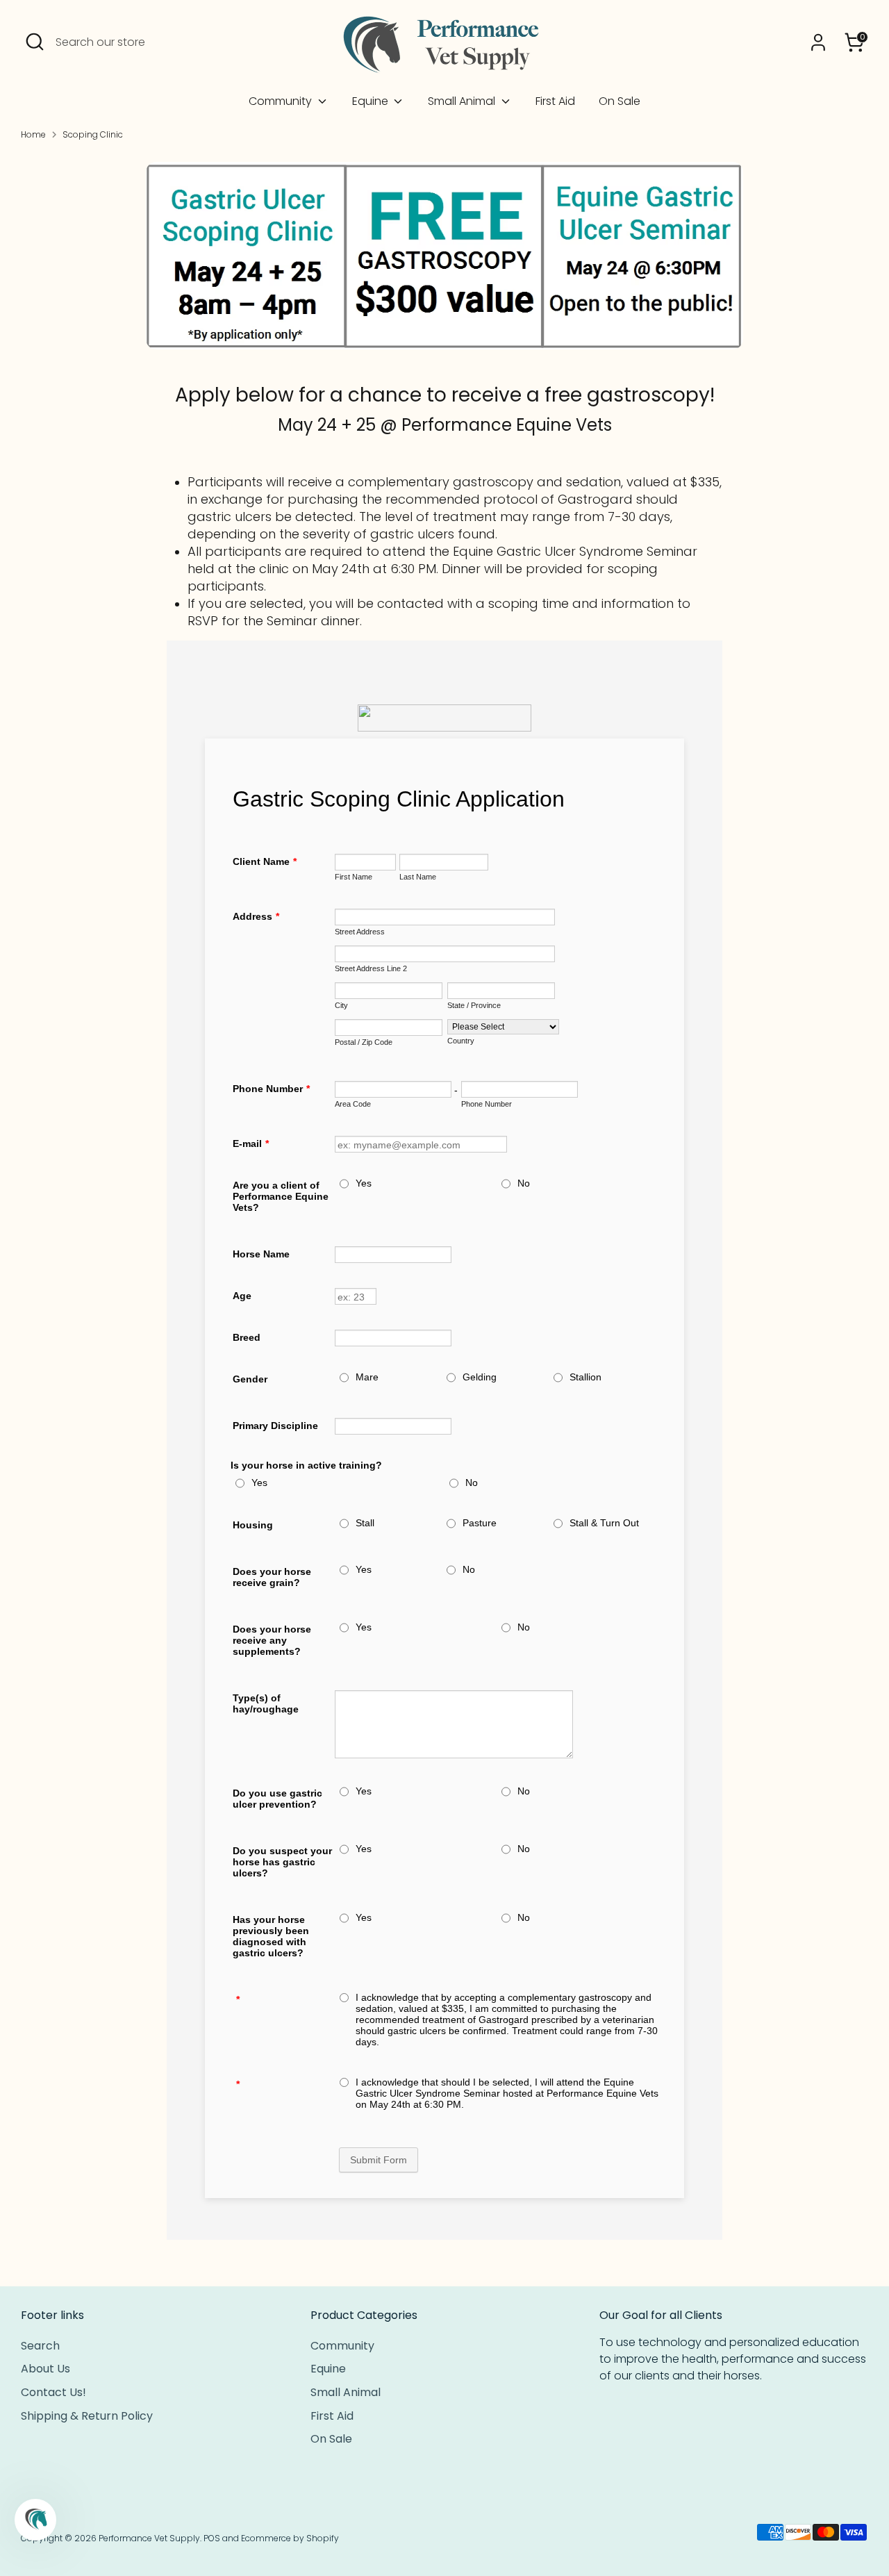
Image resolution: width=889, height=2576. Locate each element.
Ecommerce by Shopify (290, 2538)
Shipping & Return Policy (87, 2416)
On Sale (620, 101)
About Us (45, 2369)
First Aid (555, 101)
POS (212, 2538)
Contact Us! (53, 2392)
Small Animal (463, 101)
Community (282, 101)
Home (33, 134)
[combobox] (160, 42)
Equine (372, 101)
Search (40, 2346)
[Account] (818, 42)
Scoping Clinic (93, 134)
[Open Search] (35, 42)
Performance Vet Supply (149, 2538)
